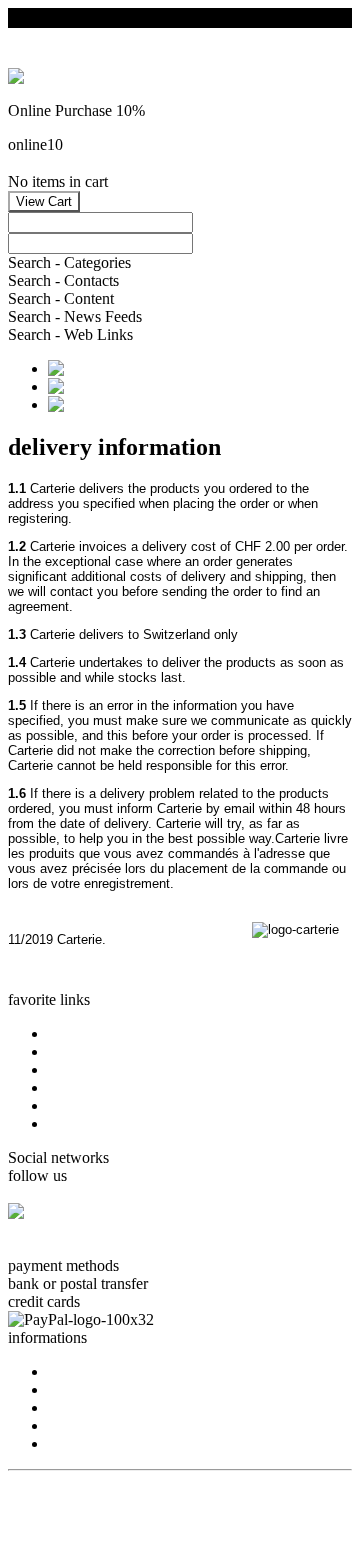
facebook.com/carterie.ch (87, 1247)
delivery (73, 1443)
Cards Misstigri (96, 1087)
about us (74, 1371)
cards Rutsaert (92, 1105)
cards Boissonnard (106, 1069)
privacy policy (93, 1425)
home (65, 1033)
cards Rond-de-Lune (113, 1123)
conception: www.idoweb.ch (99, 1495)
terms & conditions (107, 1407)
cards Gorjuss (91, 1051)
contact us (79, 1389)
